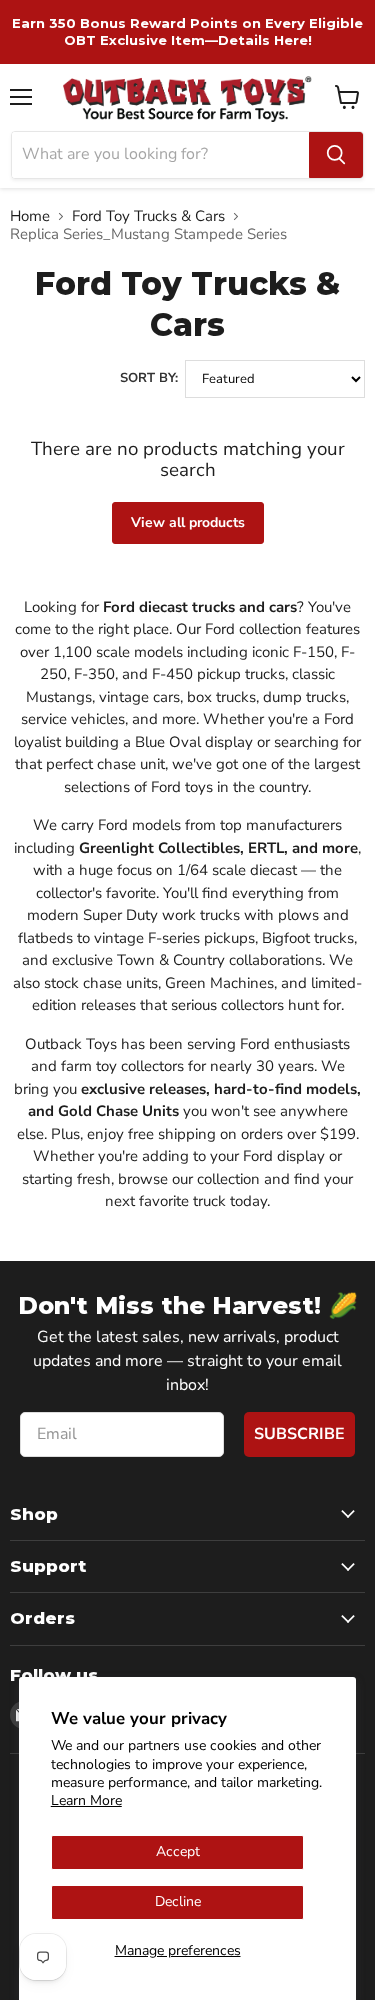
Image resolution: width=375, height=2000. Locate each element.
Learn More (86, 1800)
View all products (188, 522)
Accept (178, 1851)
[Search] (336, 155)
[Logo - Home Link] (187, 97)
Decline (178, 1901)
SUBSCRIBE (299, 1434)
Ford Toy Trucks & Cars (148, 216)
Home (30, 216)
